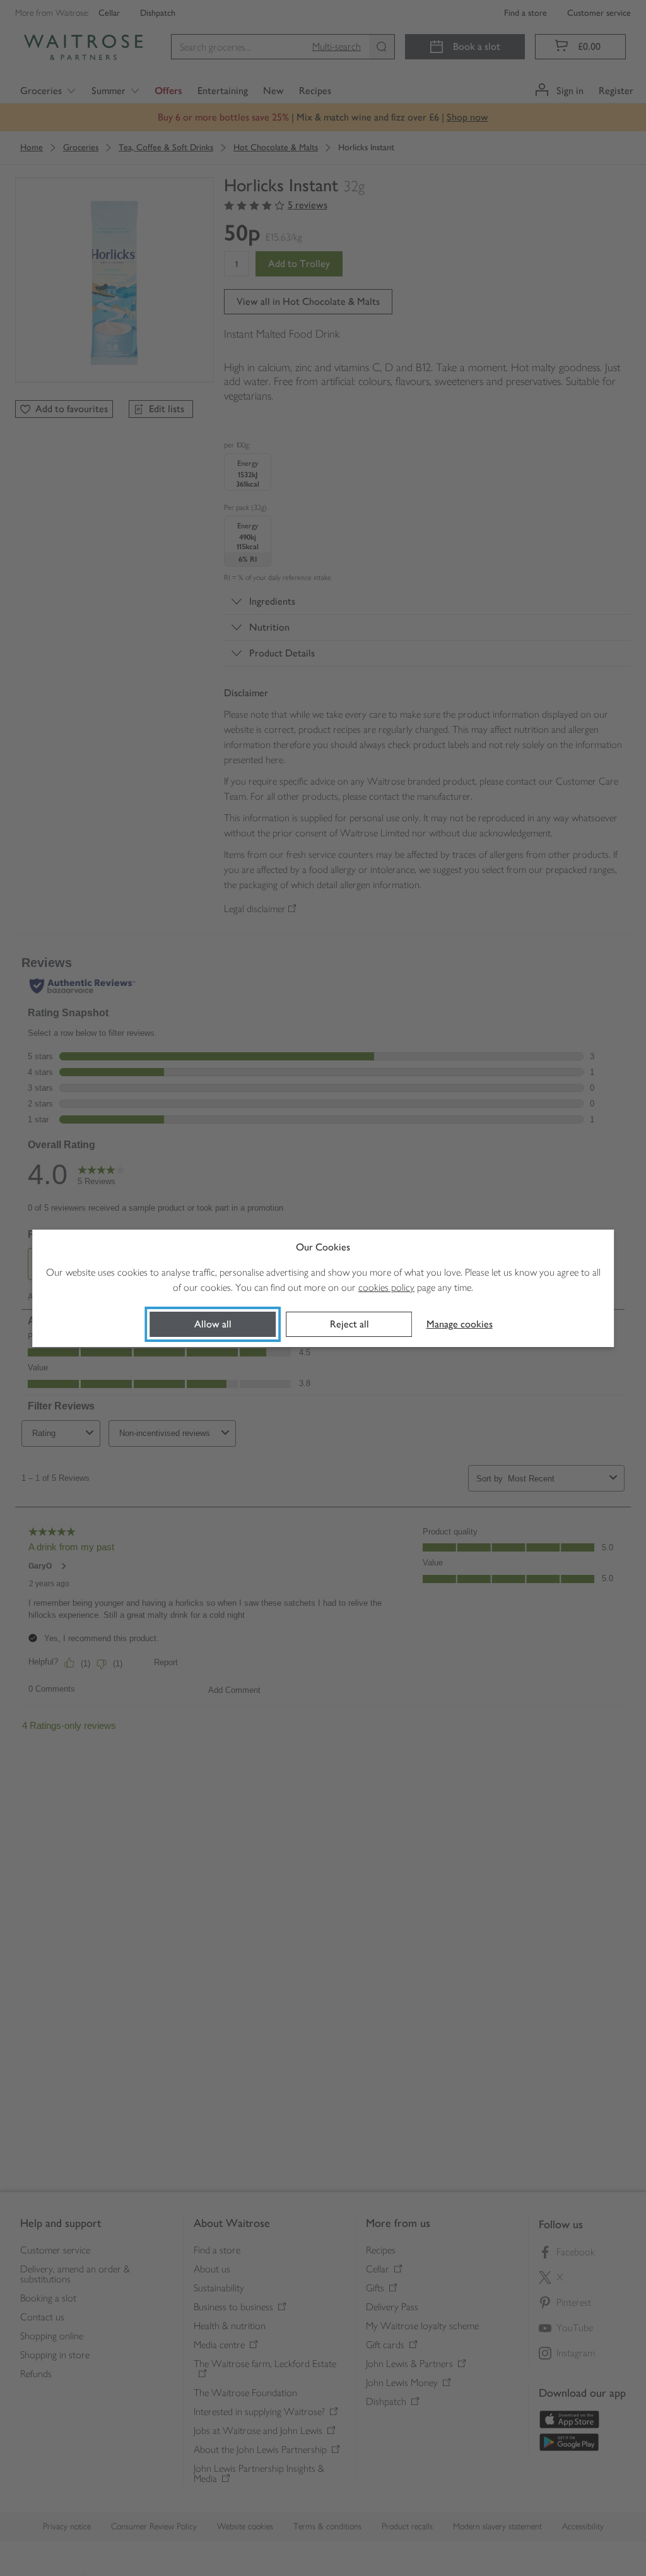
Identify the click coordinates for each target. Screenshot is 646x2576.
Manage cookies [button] (460, 1324)
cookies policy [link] (386, 1287)
